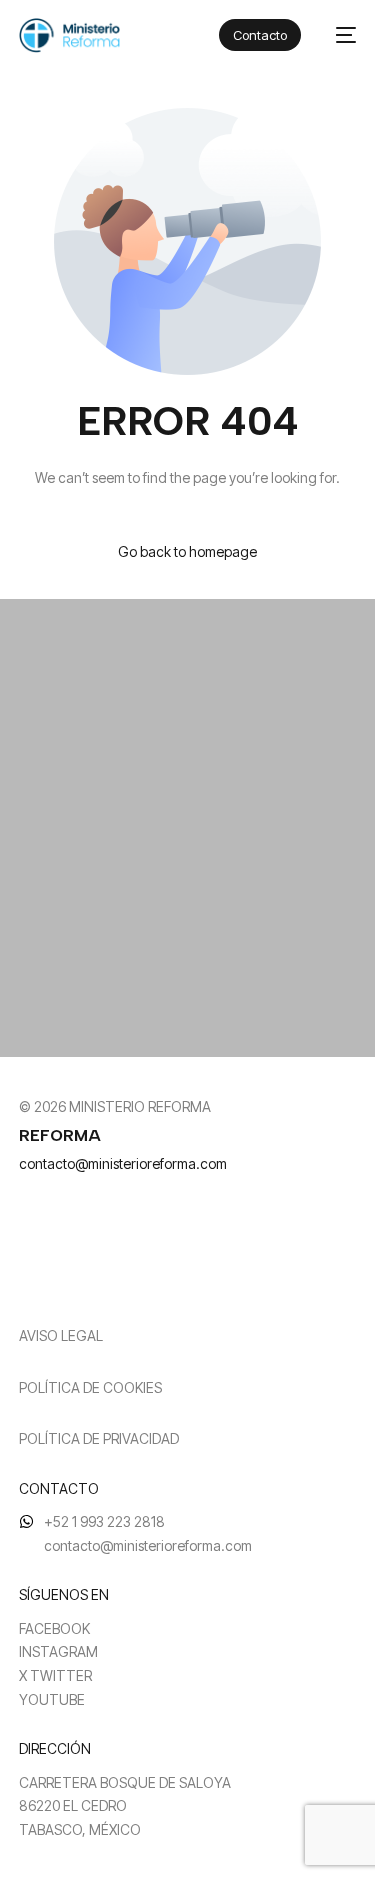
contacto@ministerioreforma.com (123, 1163)
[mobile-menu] (338, 35)
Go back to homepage (187, 551)
